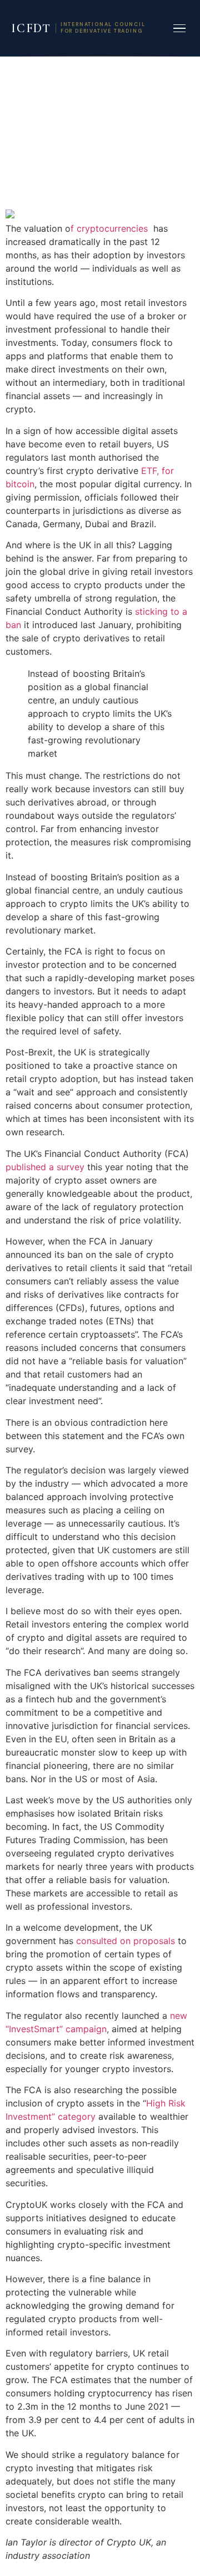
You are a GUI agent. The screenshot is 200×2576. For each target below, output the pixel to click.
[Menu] (179, 29)
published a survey (46, 1167)
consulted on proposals (126, 1941)
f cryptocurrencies (111, 228)
